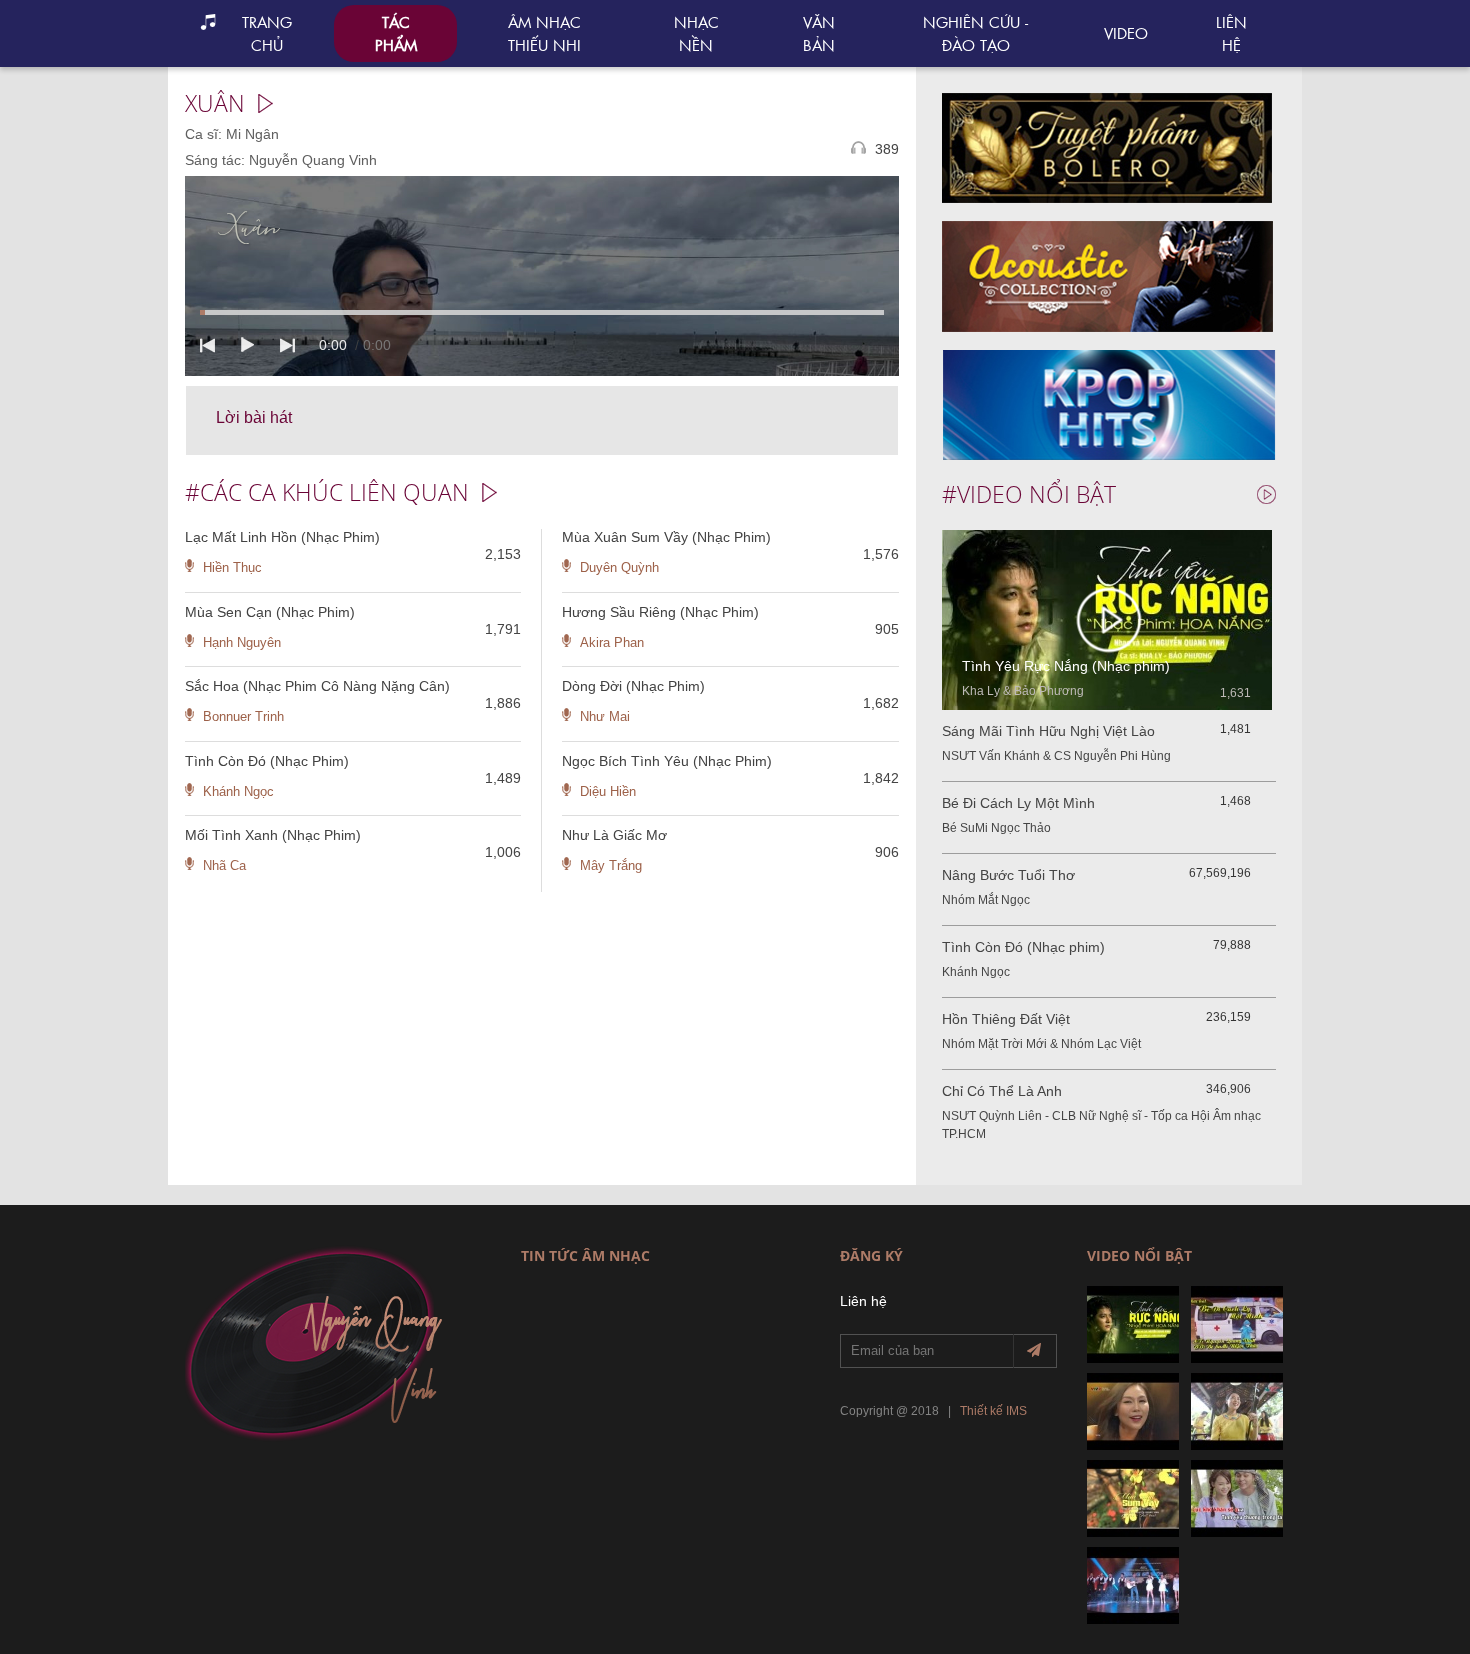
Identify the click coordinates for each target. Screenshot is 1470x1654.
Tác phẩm (396, 33)
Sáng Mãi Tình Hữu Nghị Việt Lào (1048, 731)
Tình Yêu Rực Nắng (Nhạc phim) (1066, 666)
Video (1126, 32)
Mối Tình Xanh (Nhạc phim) (273, 835)
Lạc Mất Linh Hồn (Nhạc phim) (282, 537)
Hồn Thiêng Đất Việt (1006, 1019)
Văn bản (819, 33)
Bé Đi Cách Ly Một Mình (1018, 803)
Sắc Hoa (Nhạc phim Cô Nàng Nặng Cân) (317, 686)
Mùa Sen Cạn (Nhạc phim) (270, 612)
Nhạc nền (696, 33)
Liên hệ (1231, 33)
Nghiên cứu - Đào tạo (975, 33)
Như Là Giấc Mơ (614, 835)
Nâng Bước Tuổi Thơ (1008, 875)
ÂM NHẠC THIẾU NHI (544, 33)
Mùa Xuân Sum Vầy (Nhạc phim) (666, 537)
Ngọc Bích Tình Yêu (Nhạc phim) (667, 761)
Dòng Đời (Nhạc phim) (633, 686)
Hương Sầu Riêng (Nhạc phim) (660, 612)
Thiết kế (981, 1411)
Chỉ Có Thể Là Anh (1002, 1091)
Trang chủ (267, 33)
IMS (1016, 1411)
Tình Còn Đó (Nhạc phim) (267, 761)
